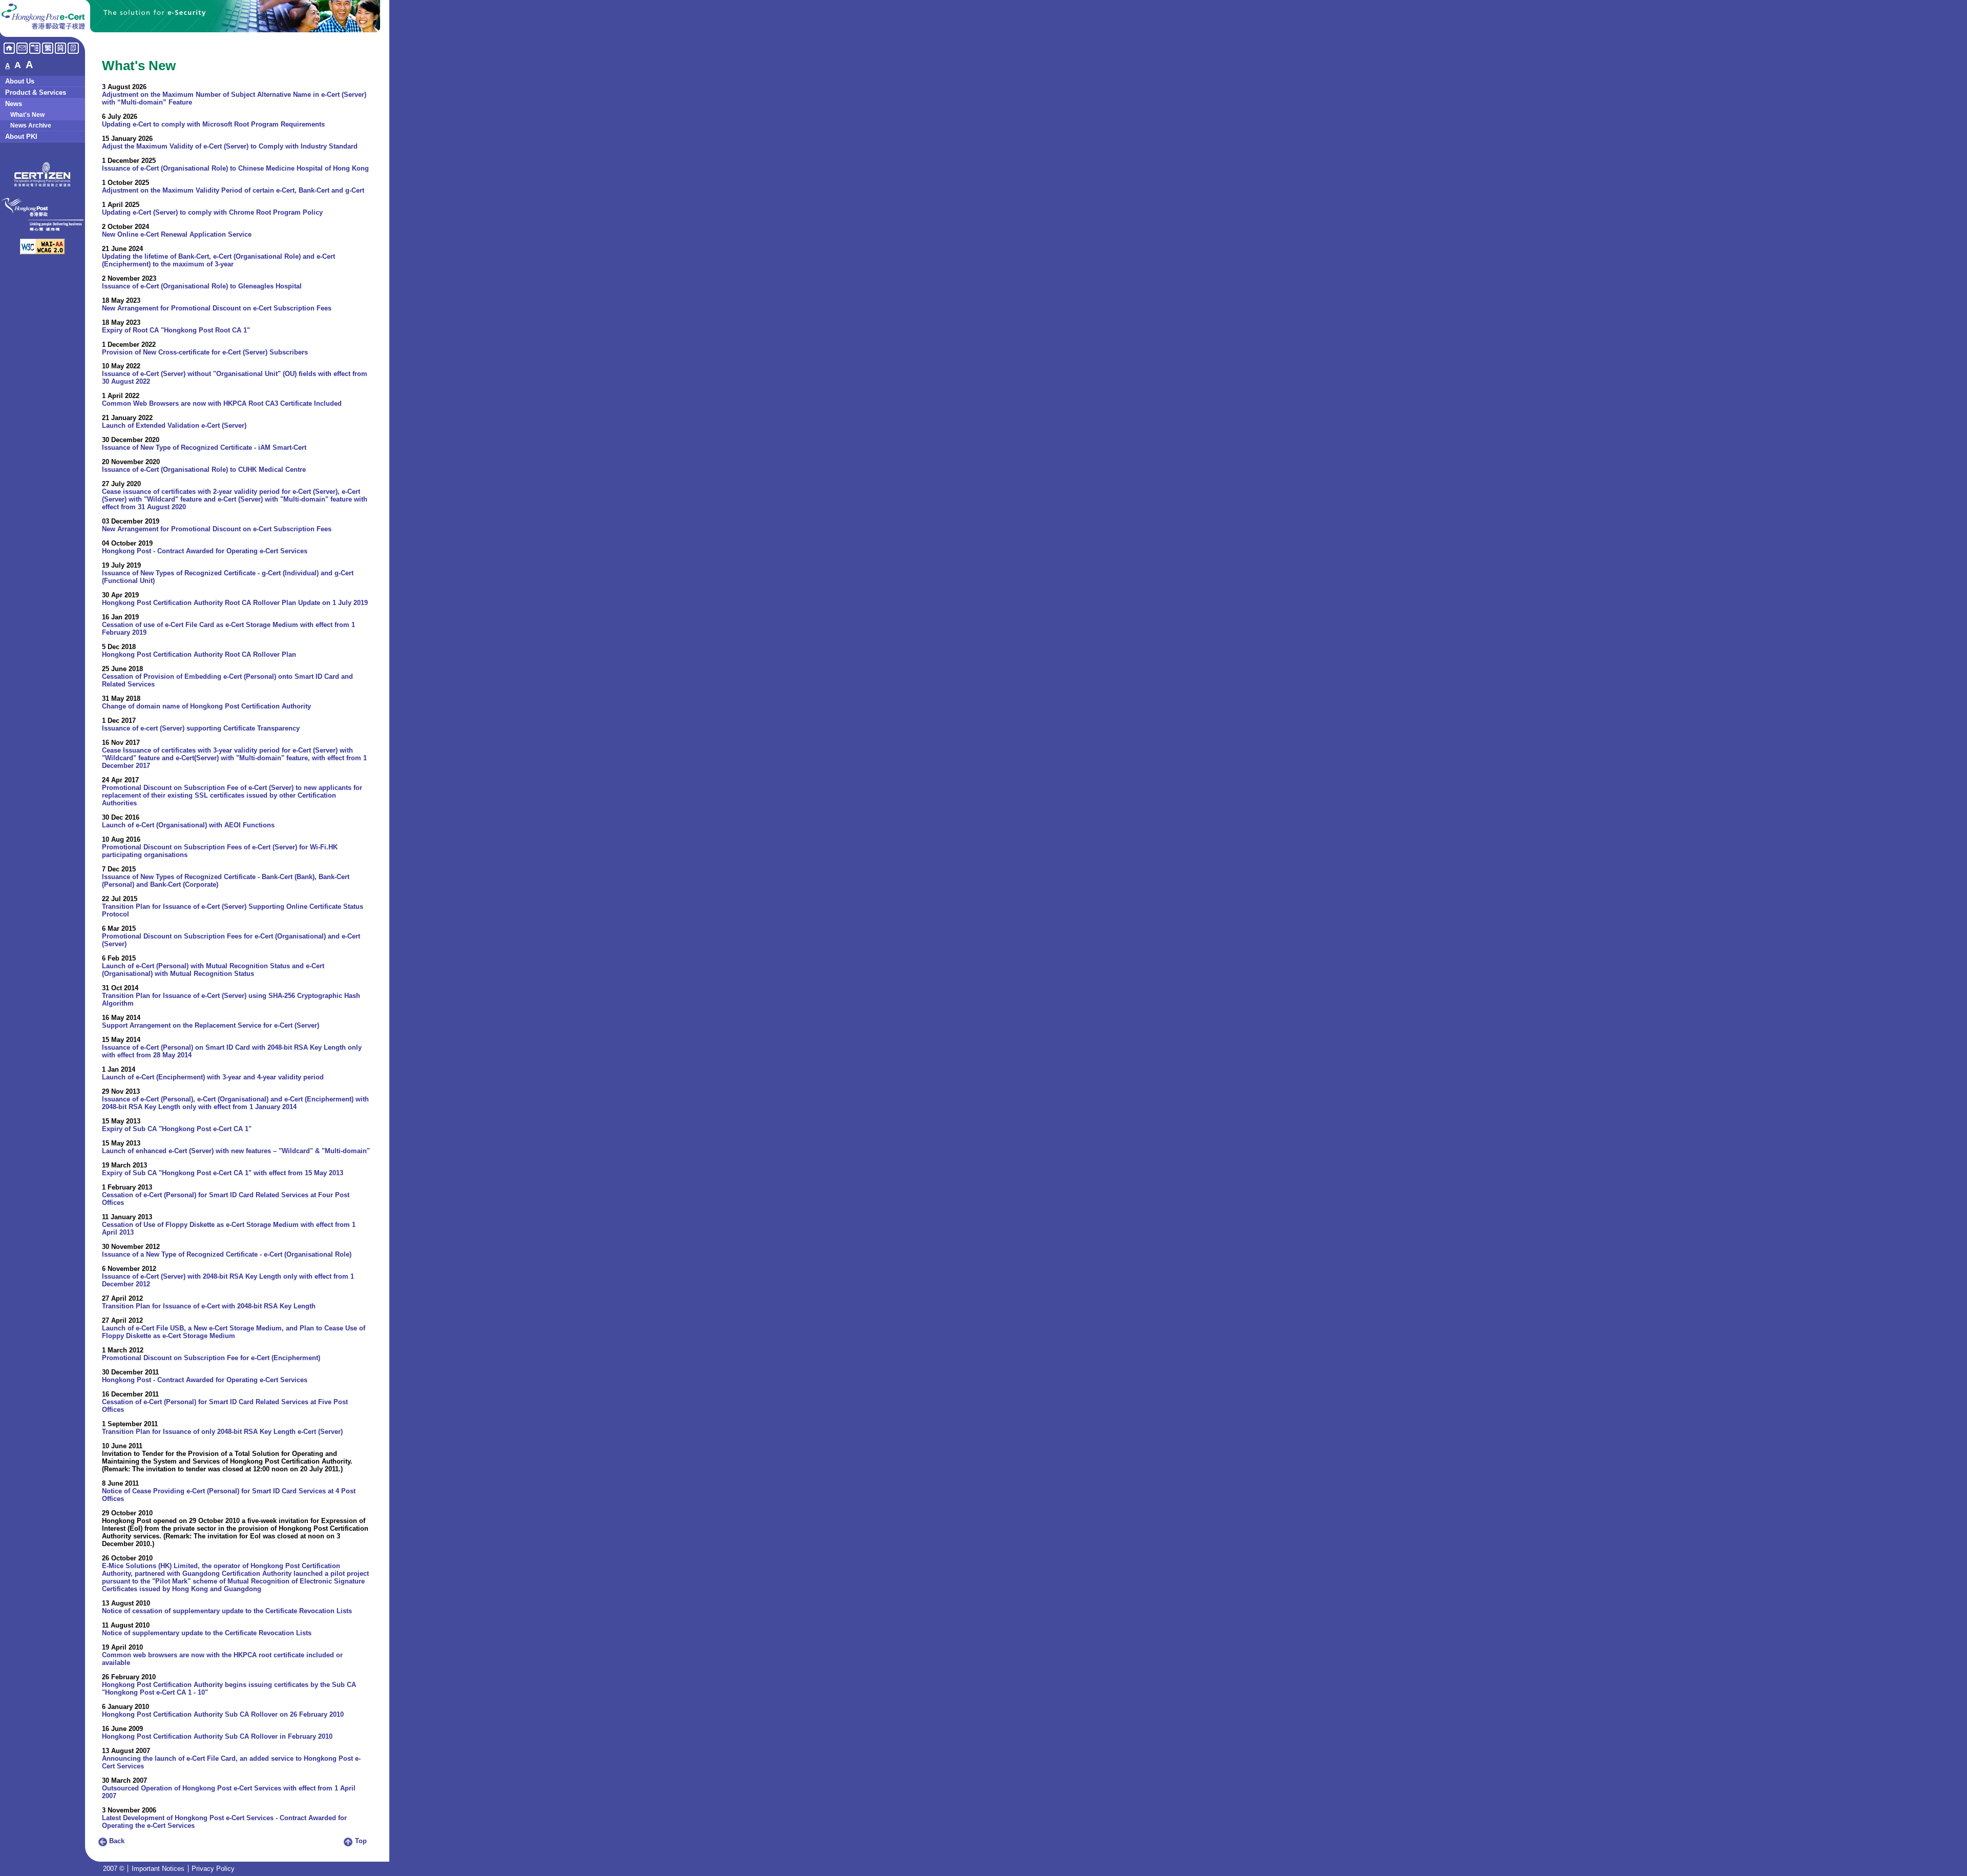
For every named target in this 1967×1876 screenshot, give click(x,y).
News (14, 104)
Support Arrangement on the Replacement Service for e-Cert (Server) (211, 1025)
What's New (27, 115)
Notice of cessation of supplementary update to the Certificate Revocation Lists (227, 1611)
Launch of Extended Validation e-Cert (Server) (174, 425)
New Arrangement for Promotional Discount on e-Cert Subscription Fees (217, 308)
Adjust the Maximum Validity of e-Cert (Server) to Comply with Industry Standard (230, 146)
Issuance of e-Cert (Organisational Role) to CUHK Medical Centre (204, 470)
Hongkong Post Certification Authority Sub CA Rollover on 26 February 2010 (223, 1714)
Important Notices (158, 1869)
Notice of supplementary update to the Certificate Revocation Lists (207, 1633)
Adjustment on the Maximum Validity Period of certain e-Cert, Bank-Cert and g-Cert (233, 190)
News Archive (31, 126)
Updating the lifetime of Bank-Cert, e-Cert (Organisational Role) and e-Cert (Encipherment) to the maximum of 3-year (218, 260)
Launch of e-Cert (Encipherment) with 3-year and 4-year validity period (213, 1077)
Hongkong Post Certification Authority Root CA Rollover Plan (199, 654)
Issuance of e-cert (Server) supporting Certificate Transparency (201, 728)
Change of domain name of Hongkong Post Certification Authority (206, 706)
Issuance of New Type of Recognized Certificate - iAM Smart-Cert (204, 447)
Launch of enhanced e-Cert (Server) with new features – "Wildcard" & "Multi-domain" (236, 1151)
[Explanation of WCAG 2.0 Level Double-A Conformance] (43, 252)
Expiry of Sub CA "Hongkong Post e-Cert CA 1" (177, 1129)
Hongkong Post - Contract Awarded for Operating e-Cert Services (205, 551)
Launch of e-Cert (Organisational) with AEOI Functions (188, 825)
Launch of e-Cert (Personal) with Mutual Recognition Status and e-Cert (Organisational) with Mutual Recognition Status (213, 970)
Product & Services (36, 92)
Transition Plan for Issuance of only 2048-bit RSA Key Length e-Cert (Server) (222, 1432)
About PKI (21, 137)
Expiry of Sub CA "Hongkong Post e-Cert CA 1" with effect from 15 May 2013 (223, 1173)
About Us (20, 81)
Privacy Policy (213, 1869)
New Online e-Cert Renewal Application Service (177, 234)
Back (116, 1841)
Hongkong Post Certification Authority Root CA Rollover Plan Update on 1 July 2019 (235, 603)
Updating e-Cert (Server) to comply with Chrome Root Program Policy (212, 212)
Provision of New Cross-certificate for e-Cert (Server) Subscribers (205, 352)
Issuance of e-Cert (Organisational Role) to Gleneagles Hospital (202, 286)
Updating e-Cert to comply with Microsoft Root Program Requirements (213, 124)
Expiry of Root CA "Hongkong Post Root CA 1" (176, 330)
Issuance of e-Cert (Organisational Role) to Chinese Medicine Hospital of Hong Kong (235, 168)
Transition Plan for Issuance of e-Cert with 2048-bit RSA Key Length (209, 1306)
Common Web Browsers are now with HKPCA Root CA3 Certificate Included (222, 403)
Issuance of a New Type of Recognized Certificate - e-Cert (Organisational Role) (227, 1254)
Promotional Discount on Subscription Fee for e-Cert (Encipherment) (211, 1358)
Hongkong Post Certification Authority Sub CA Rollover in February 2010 (217, 1736)
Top (360, 1841)
